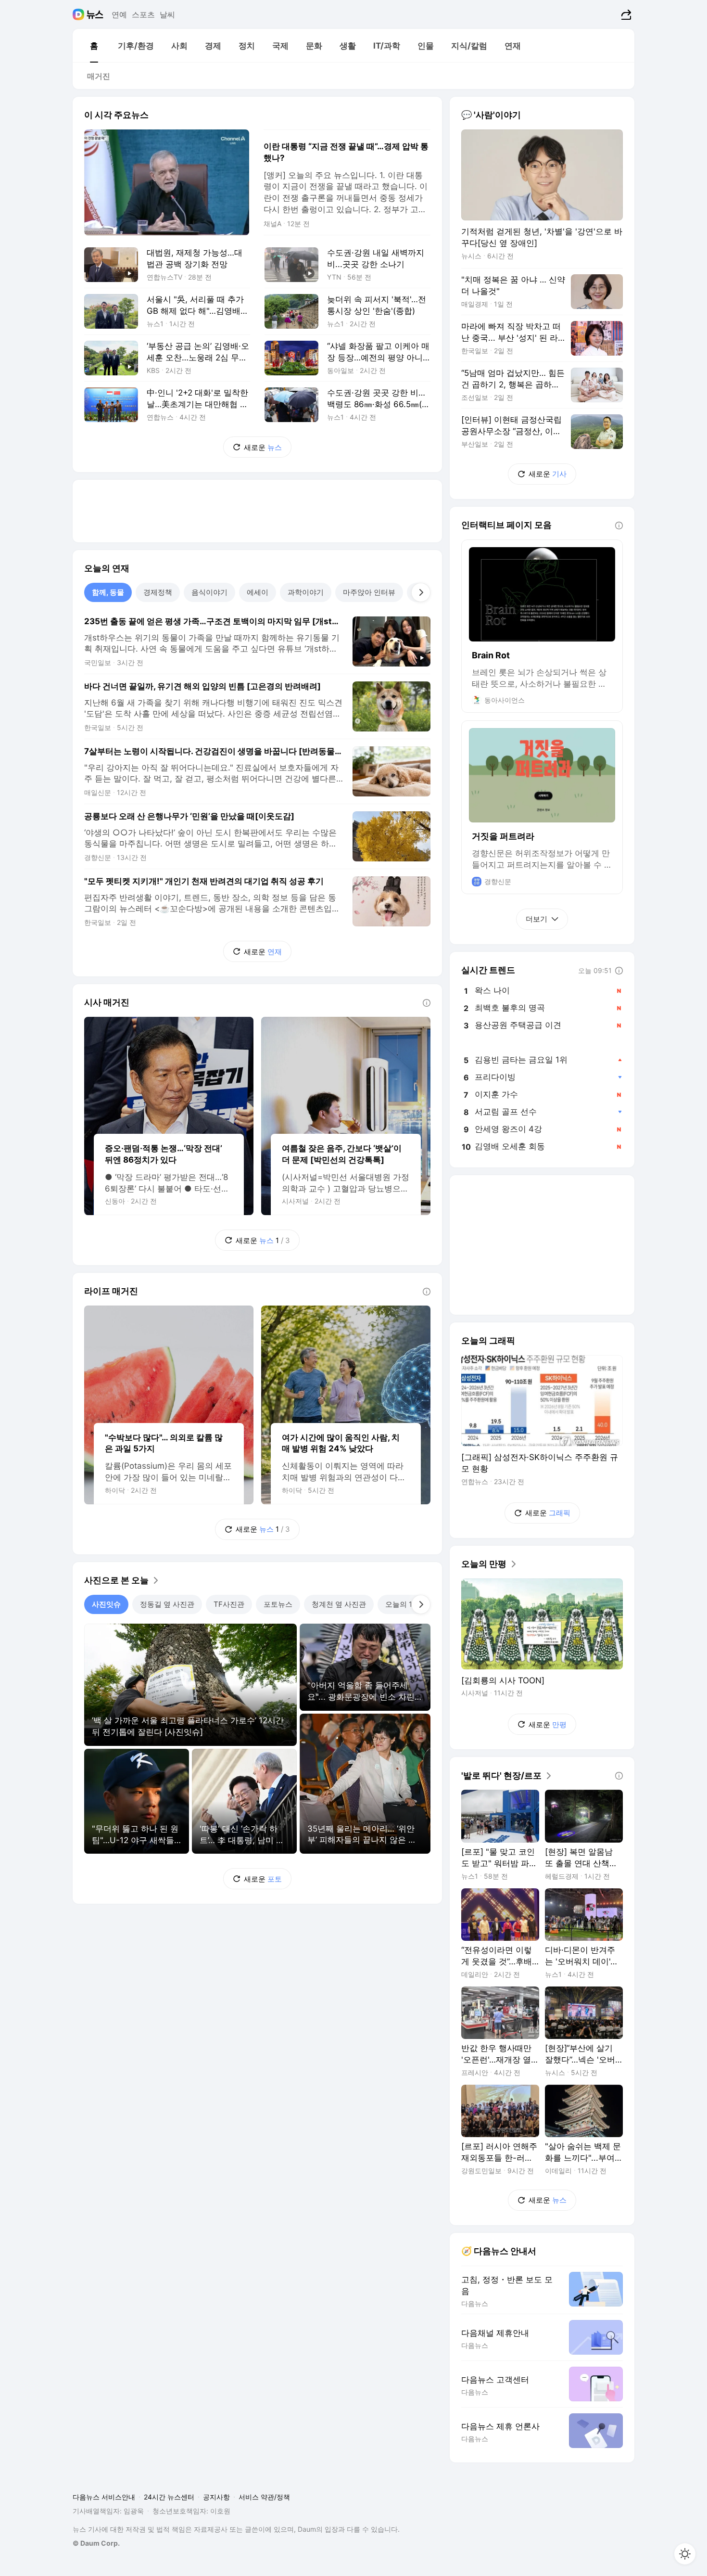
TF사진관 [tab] (229, 1604)
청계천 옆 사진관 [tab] (339, 1604)
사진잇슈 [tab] (106, 1604)
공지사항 (216, 2497)
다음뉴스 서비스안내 (104, 2497)
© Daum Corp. (96, 2543)
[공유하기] (625, 14)
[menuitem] (94, 46)
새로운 (263, 447)
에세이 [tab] (258, 592)
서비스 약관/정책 (264, 2497)
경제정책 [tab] (158, 592)
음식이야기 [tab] (209, 592)
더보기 (537, 919)
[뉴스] (95, 14)
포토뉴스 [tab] (278, 1604)
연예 (119, 14)
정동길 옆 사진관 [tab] (167, 1604)
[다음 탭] (421, 592)
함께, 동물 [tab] (108, 592)
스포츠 (143, 14)
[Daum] (80, 14)
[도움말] (427, 1003)
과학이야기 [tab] (306, 592)
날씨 (167, 14)
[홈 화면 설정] (685, 2554)
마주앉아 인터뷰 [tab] (369, 592)
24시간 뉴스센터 (169, 2497)
